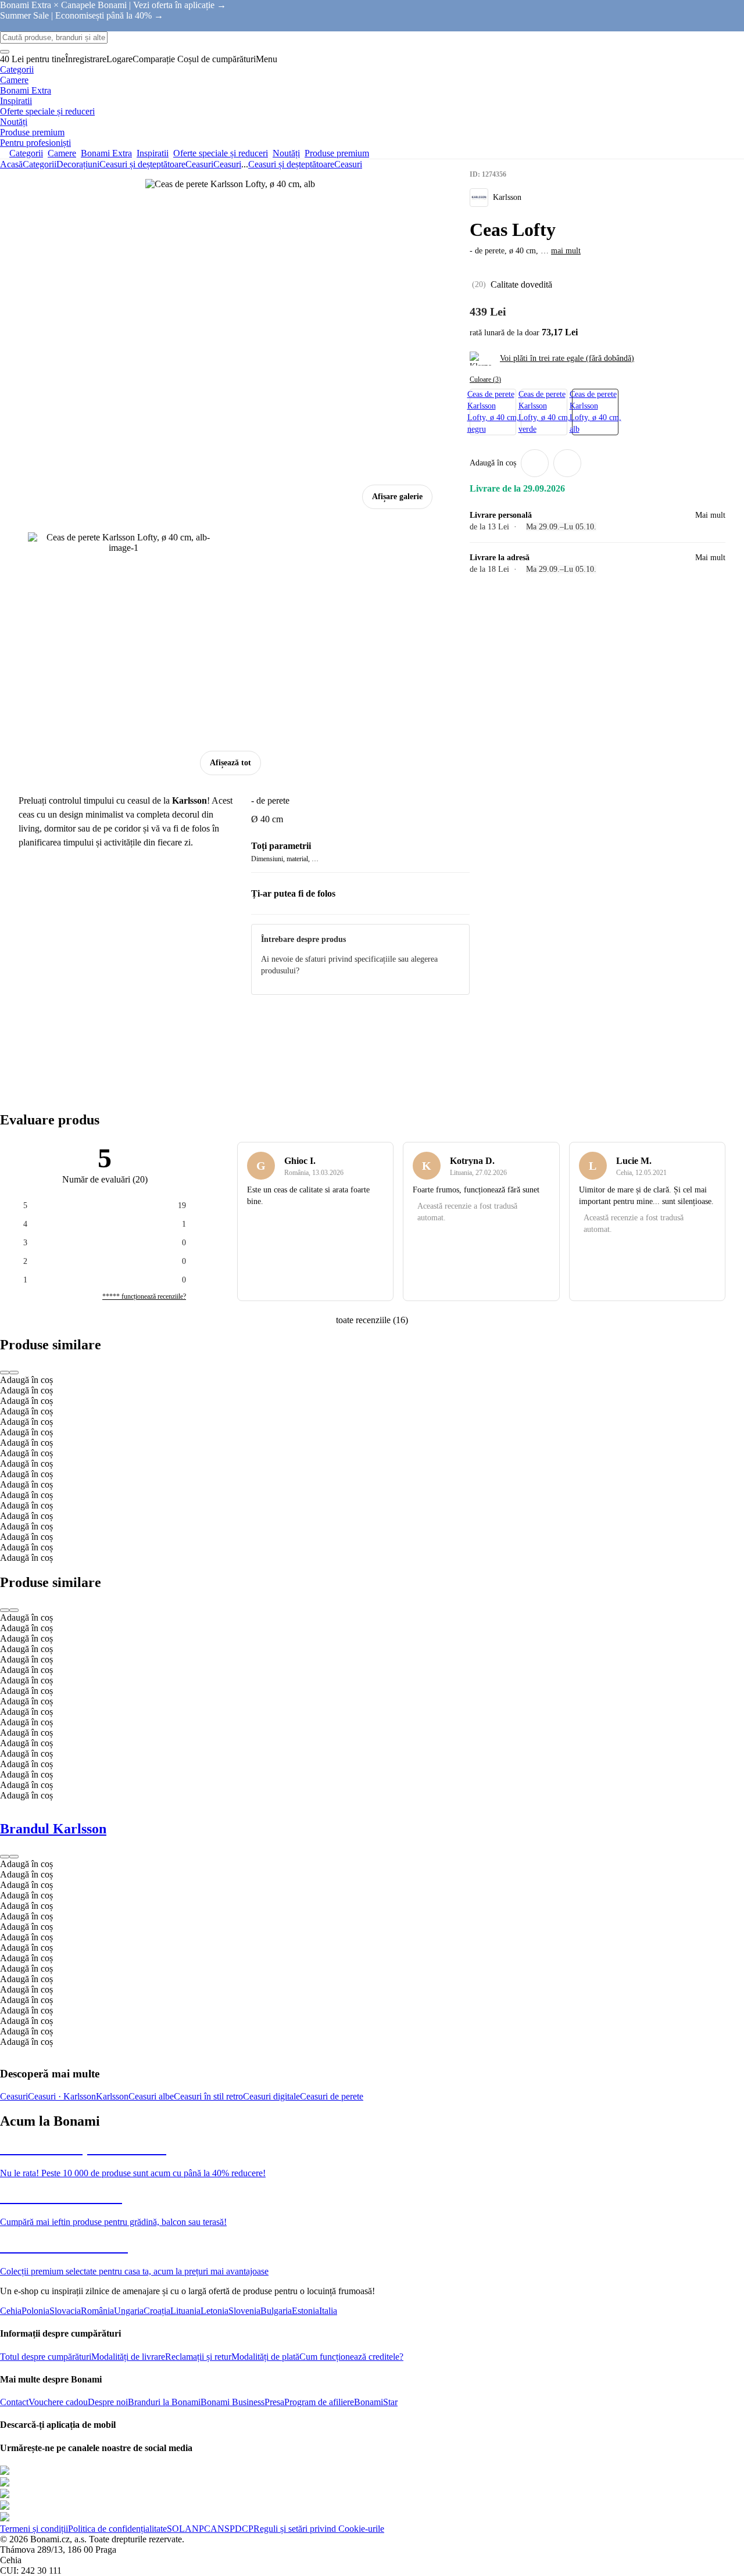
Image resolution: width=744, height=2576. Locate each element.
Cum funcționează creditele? (351, 2357)
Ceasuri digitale (271, 2096)
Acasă (11, 164)
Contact (14, 2402)
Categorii (40, 164)
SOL (176, 2529)
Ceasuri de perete (332, 2096)
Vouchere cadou (58, 2402)
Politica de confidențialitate (117, 2529)
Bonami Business (233, 2402)
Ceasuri (227, 164)
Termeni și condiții (34, 2529)
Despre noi (108, 2402)
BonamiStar (376, 2402)
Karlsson (112, 2096)
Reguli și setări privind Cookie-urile (319, 2529)
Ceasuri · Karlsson (62, 2096)
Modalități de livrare (128, 2357)
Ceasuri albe (151, 2096)
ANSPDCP (232, 2529)
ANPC (198, 2529)
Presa (274, 2402)
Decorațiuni (78, 164)
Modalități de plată (265, 2357)
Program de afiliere (319, 2402)
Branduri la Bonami (164, 2402)
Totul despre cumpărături (46, 2357)
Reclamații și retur (198, 2357)
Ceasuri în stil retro (208, 2096)
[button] (567, 463)
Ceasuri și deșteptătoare (142, 164)
